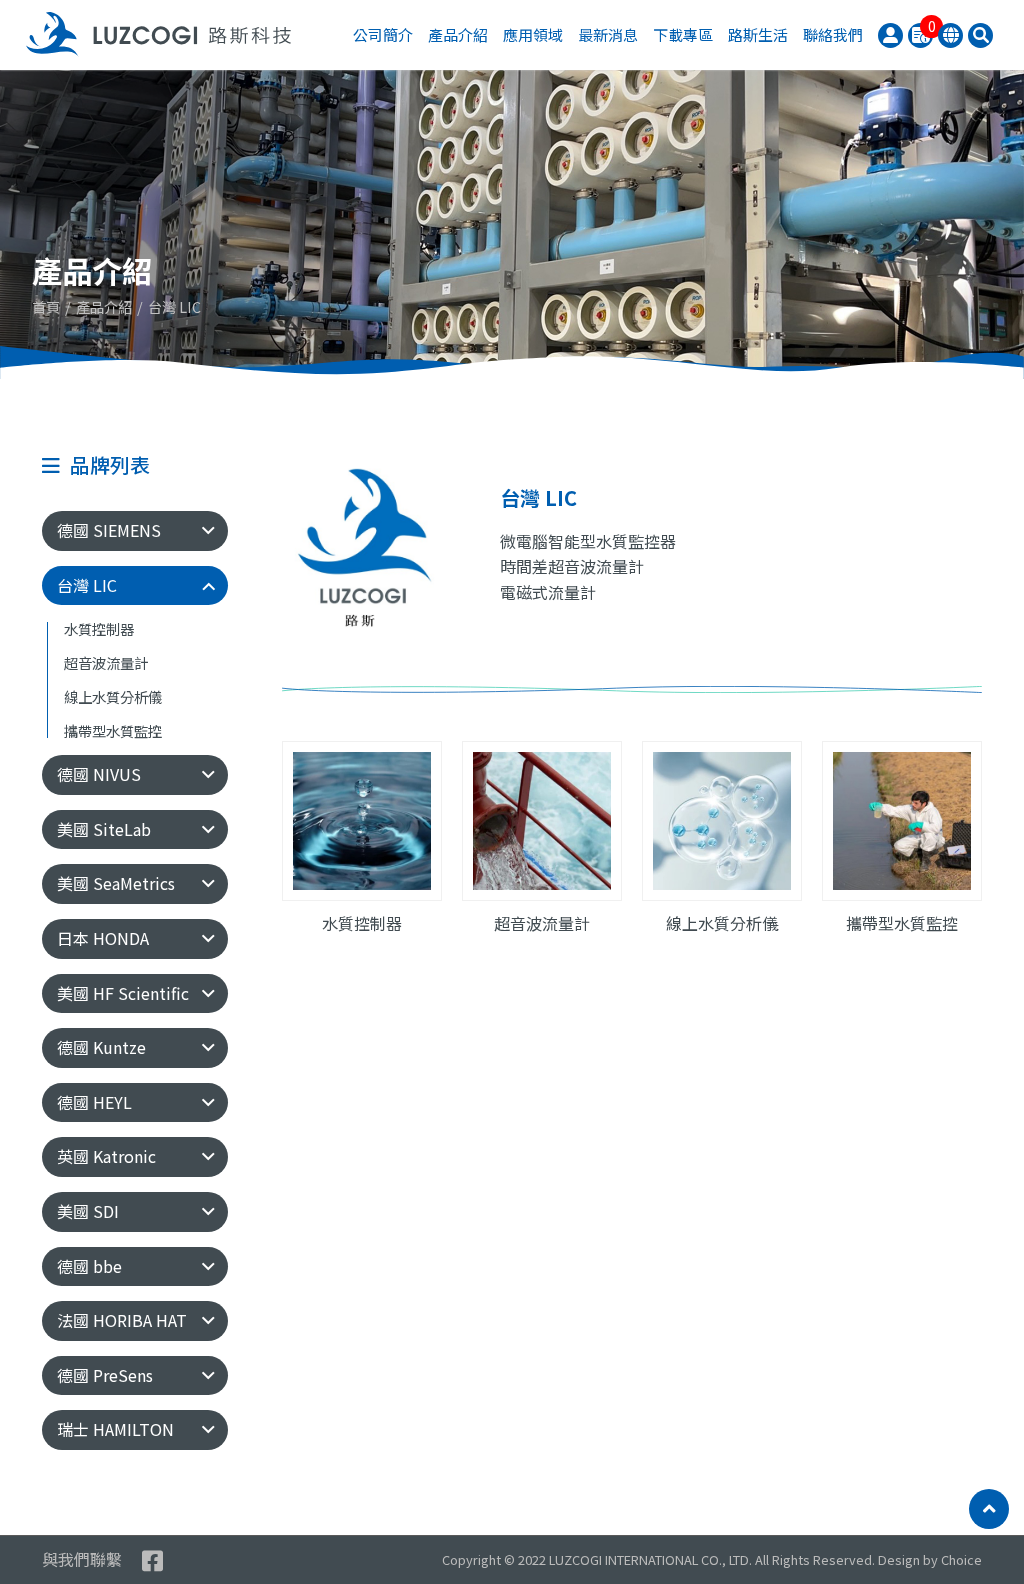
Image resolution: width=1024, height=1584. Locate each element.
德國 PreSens (105, 1375)
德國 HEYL (94, 1102)
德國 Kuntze (101, 1047)
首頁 (46, 306)
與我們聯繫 (82, 1559)
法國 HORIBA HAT (122, 1320)
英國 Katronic (106, 1156)
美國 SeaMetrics (116, 883)
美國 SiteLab (104, 829)
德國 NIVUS (99, 774)
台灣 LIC (87, 585)
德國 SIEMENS (109, 530)
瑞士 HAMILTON (115, 1429)
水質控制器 (99, 629)
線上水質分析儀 (113, 697)
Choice (961, 1559)
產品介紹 (104, 306)
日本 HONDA (103, 938)
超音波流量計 (106, 663)
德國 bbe (89, 1266)
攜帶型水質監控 (113, 731)
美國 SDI (88, 1211)
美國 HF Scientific (123, 993)
